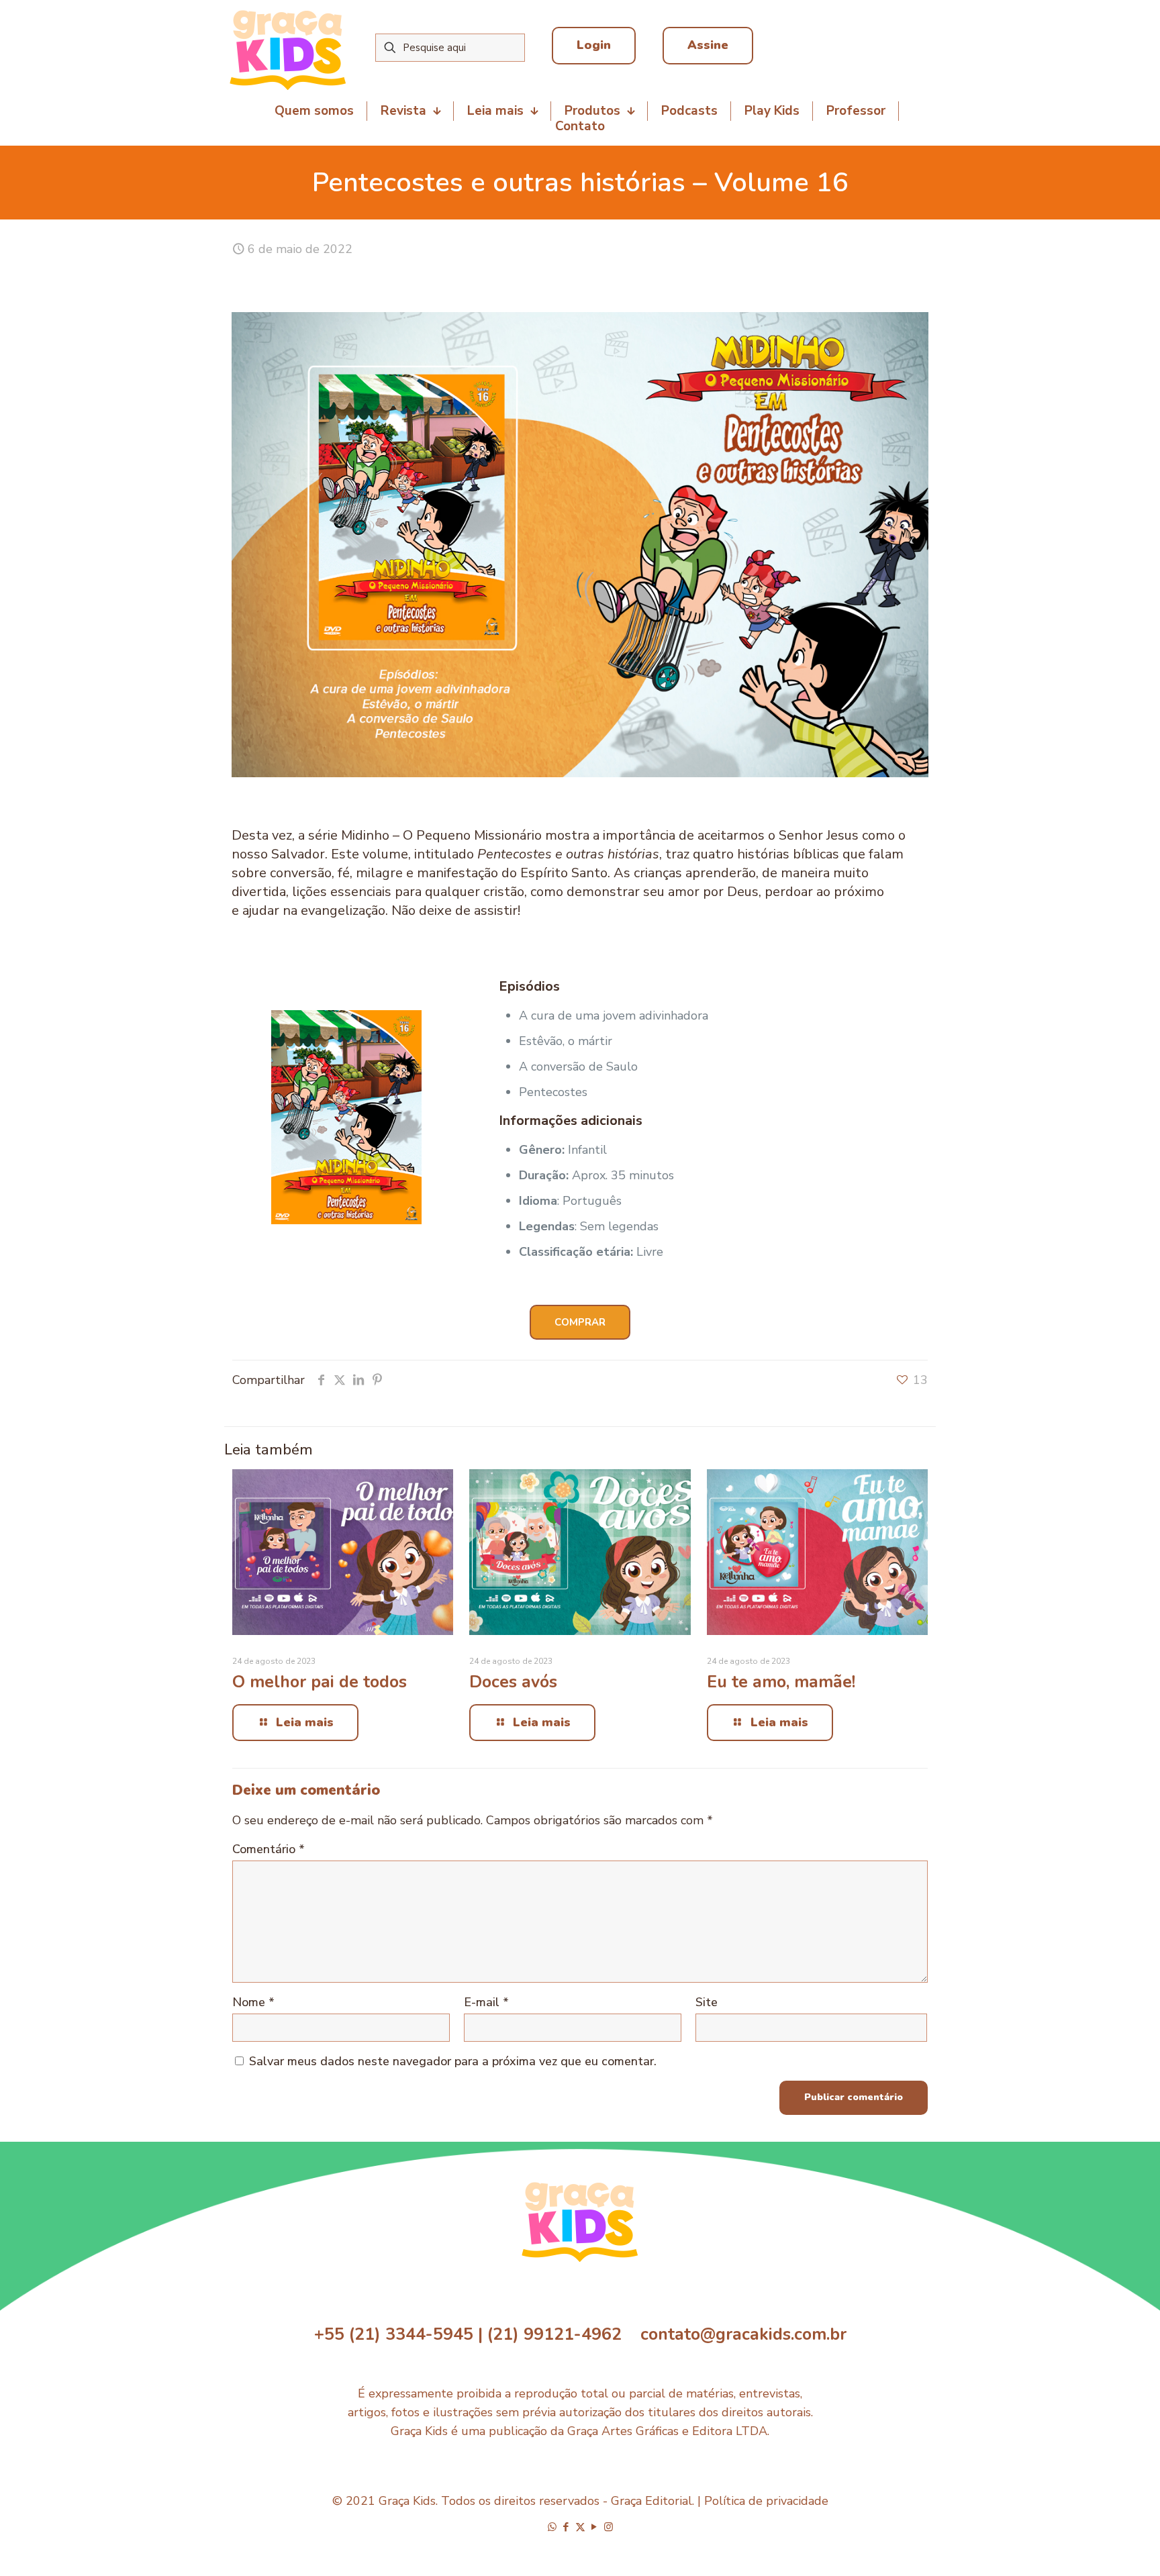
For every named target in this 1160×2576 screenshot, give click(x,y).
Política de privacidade (766, 2501)
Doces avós (513, 1682)
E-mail (486, 2002)
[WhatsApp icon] (552, 2527)
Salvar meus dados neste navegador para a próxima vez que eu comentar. (453, 2061)
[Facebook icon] (566, 2527)
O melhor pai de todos (320, 1682)
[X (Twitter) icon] (580, 2527)
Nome (253, 2002)
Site (707, 2002)
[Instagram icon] (609, 2527)
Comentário (269, 1849)
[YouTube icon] (594, 2527)
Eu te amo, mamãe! (781, 1682)
